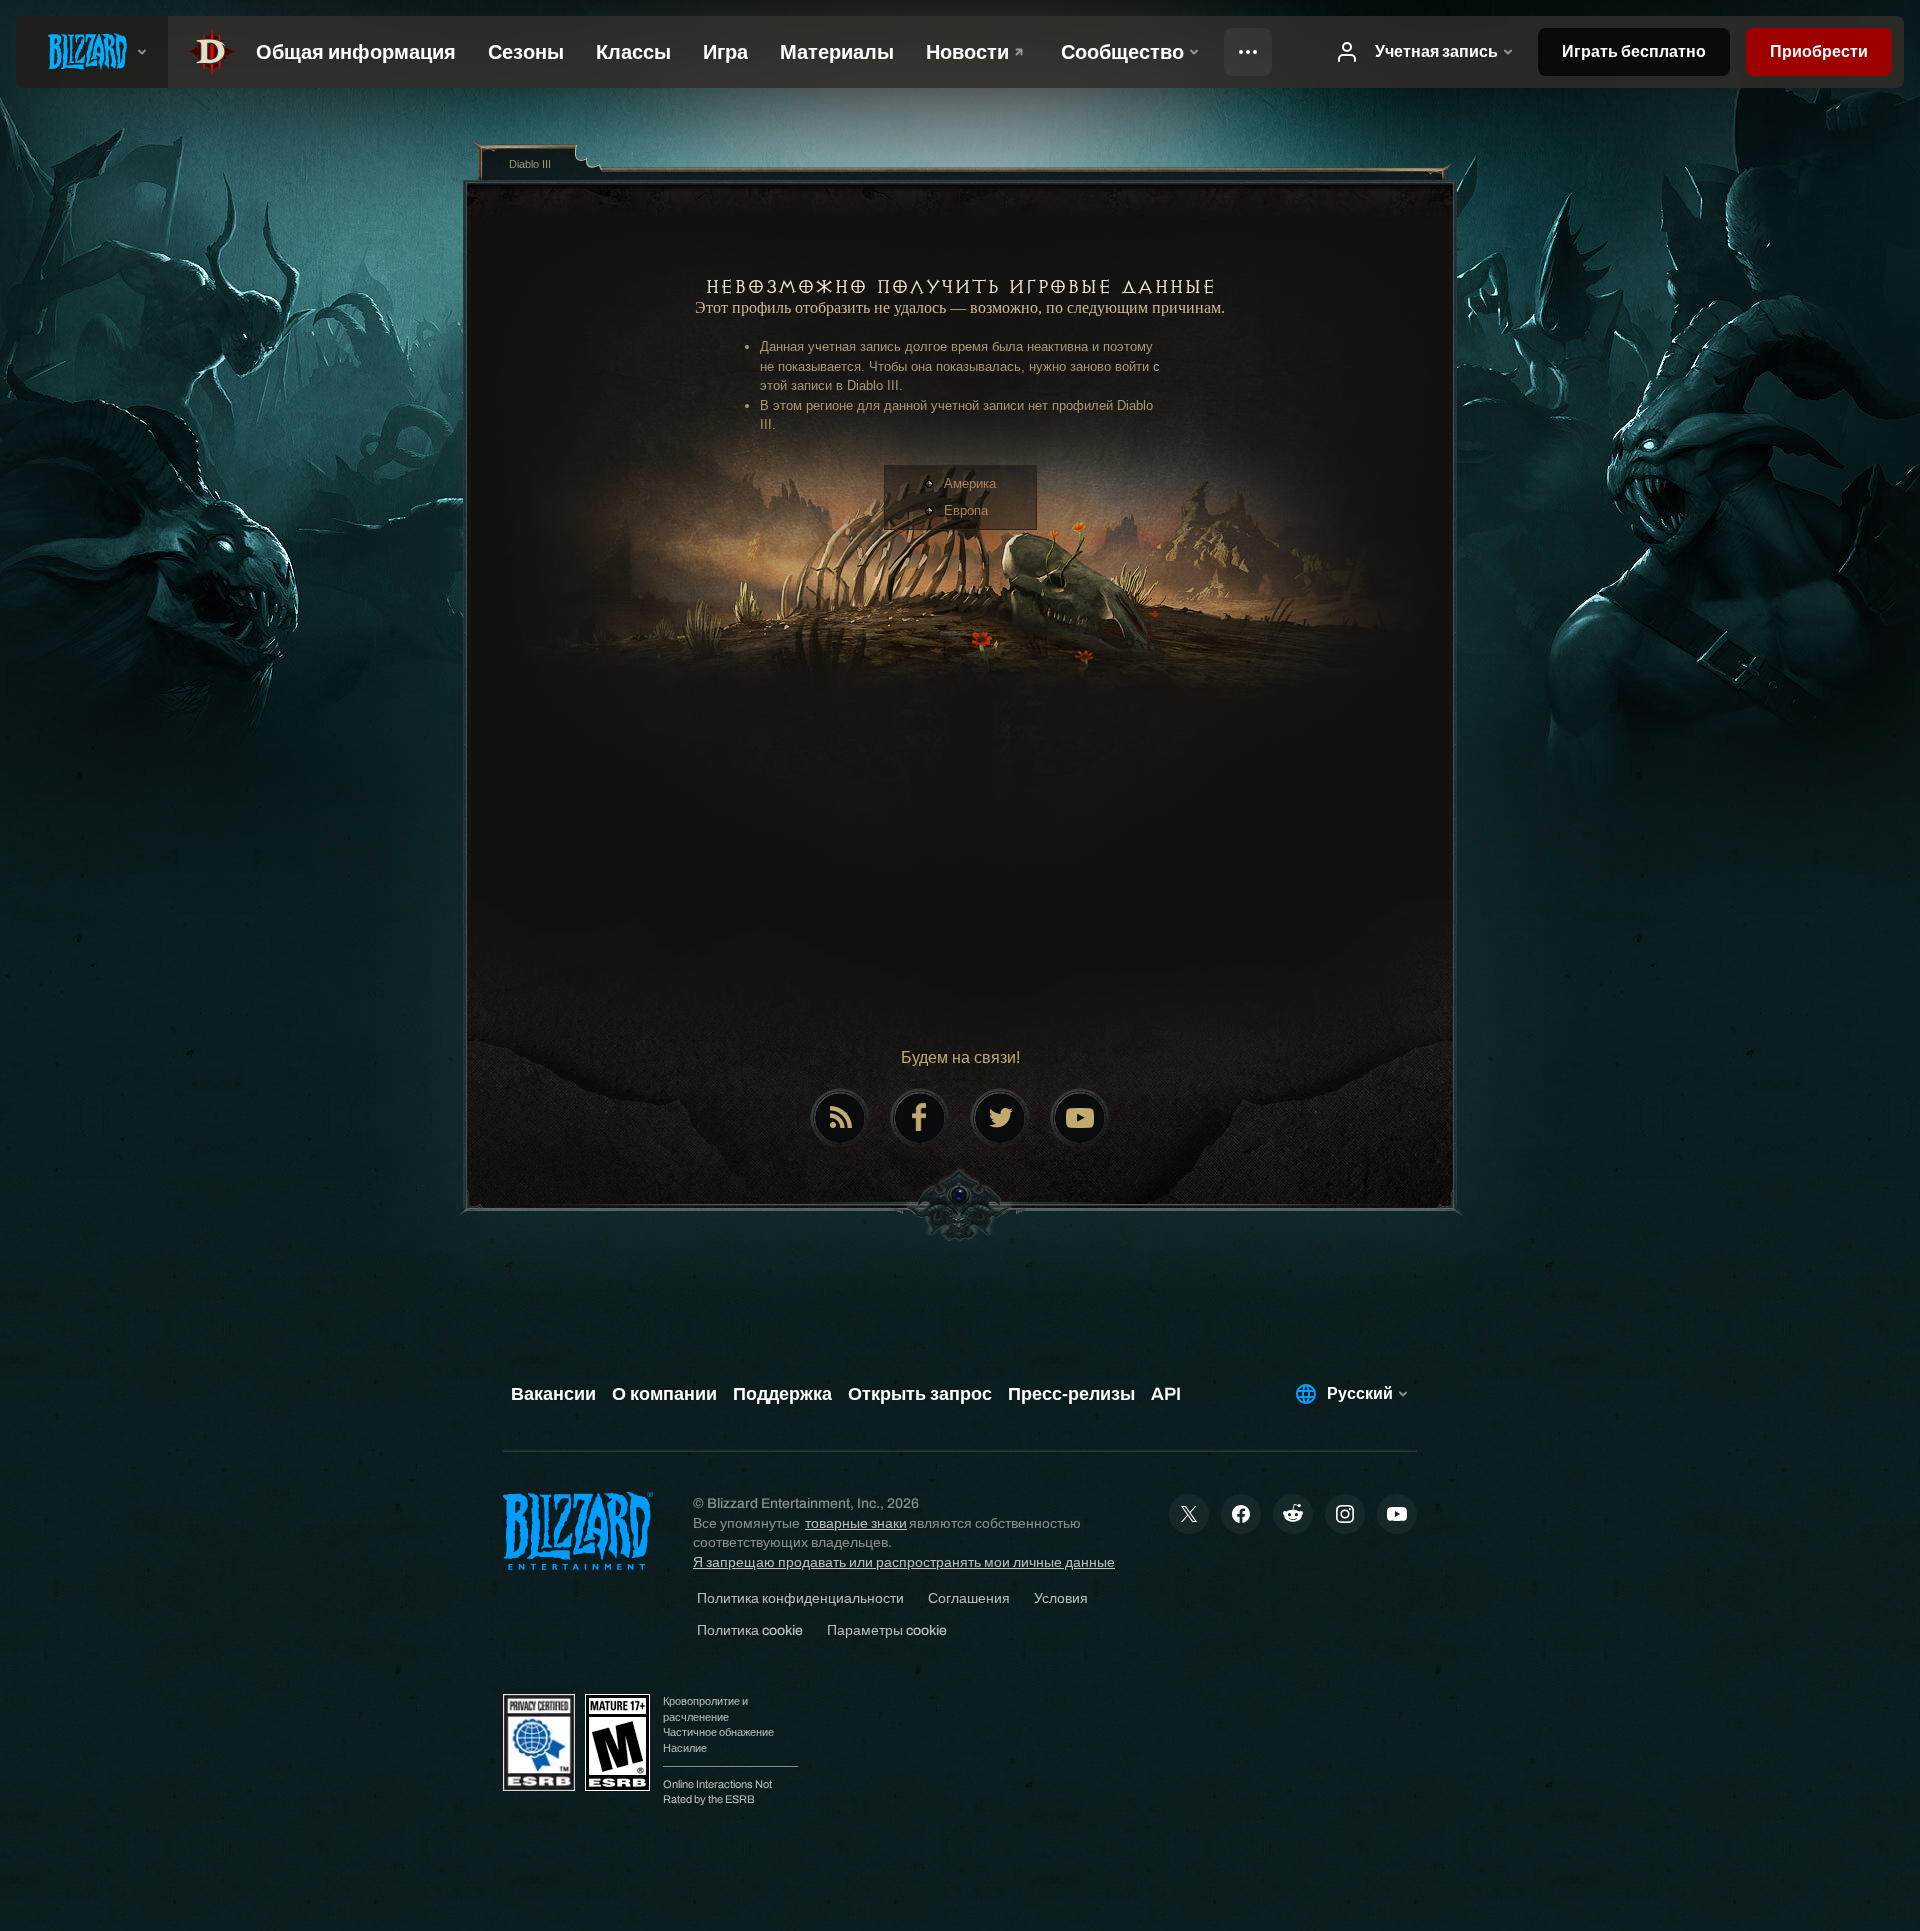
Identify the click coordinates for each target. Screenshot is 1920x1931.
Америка (970, 483)
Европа (966, 510)
